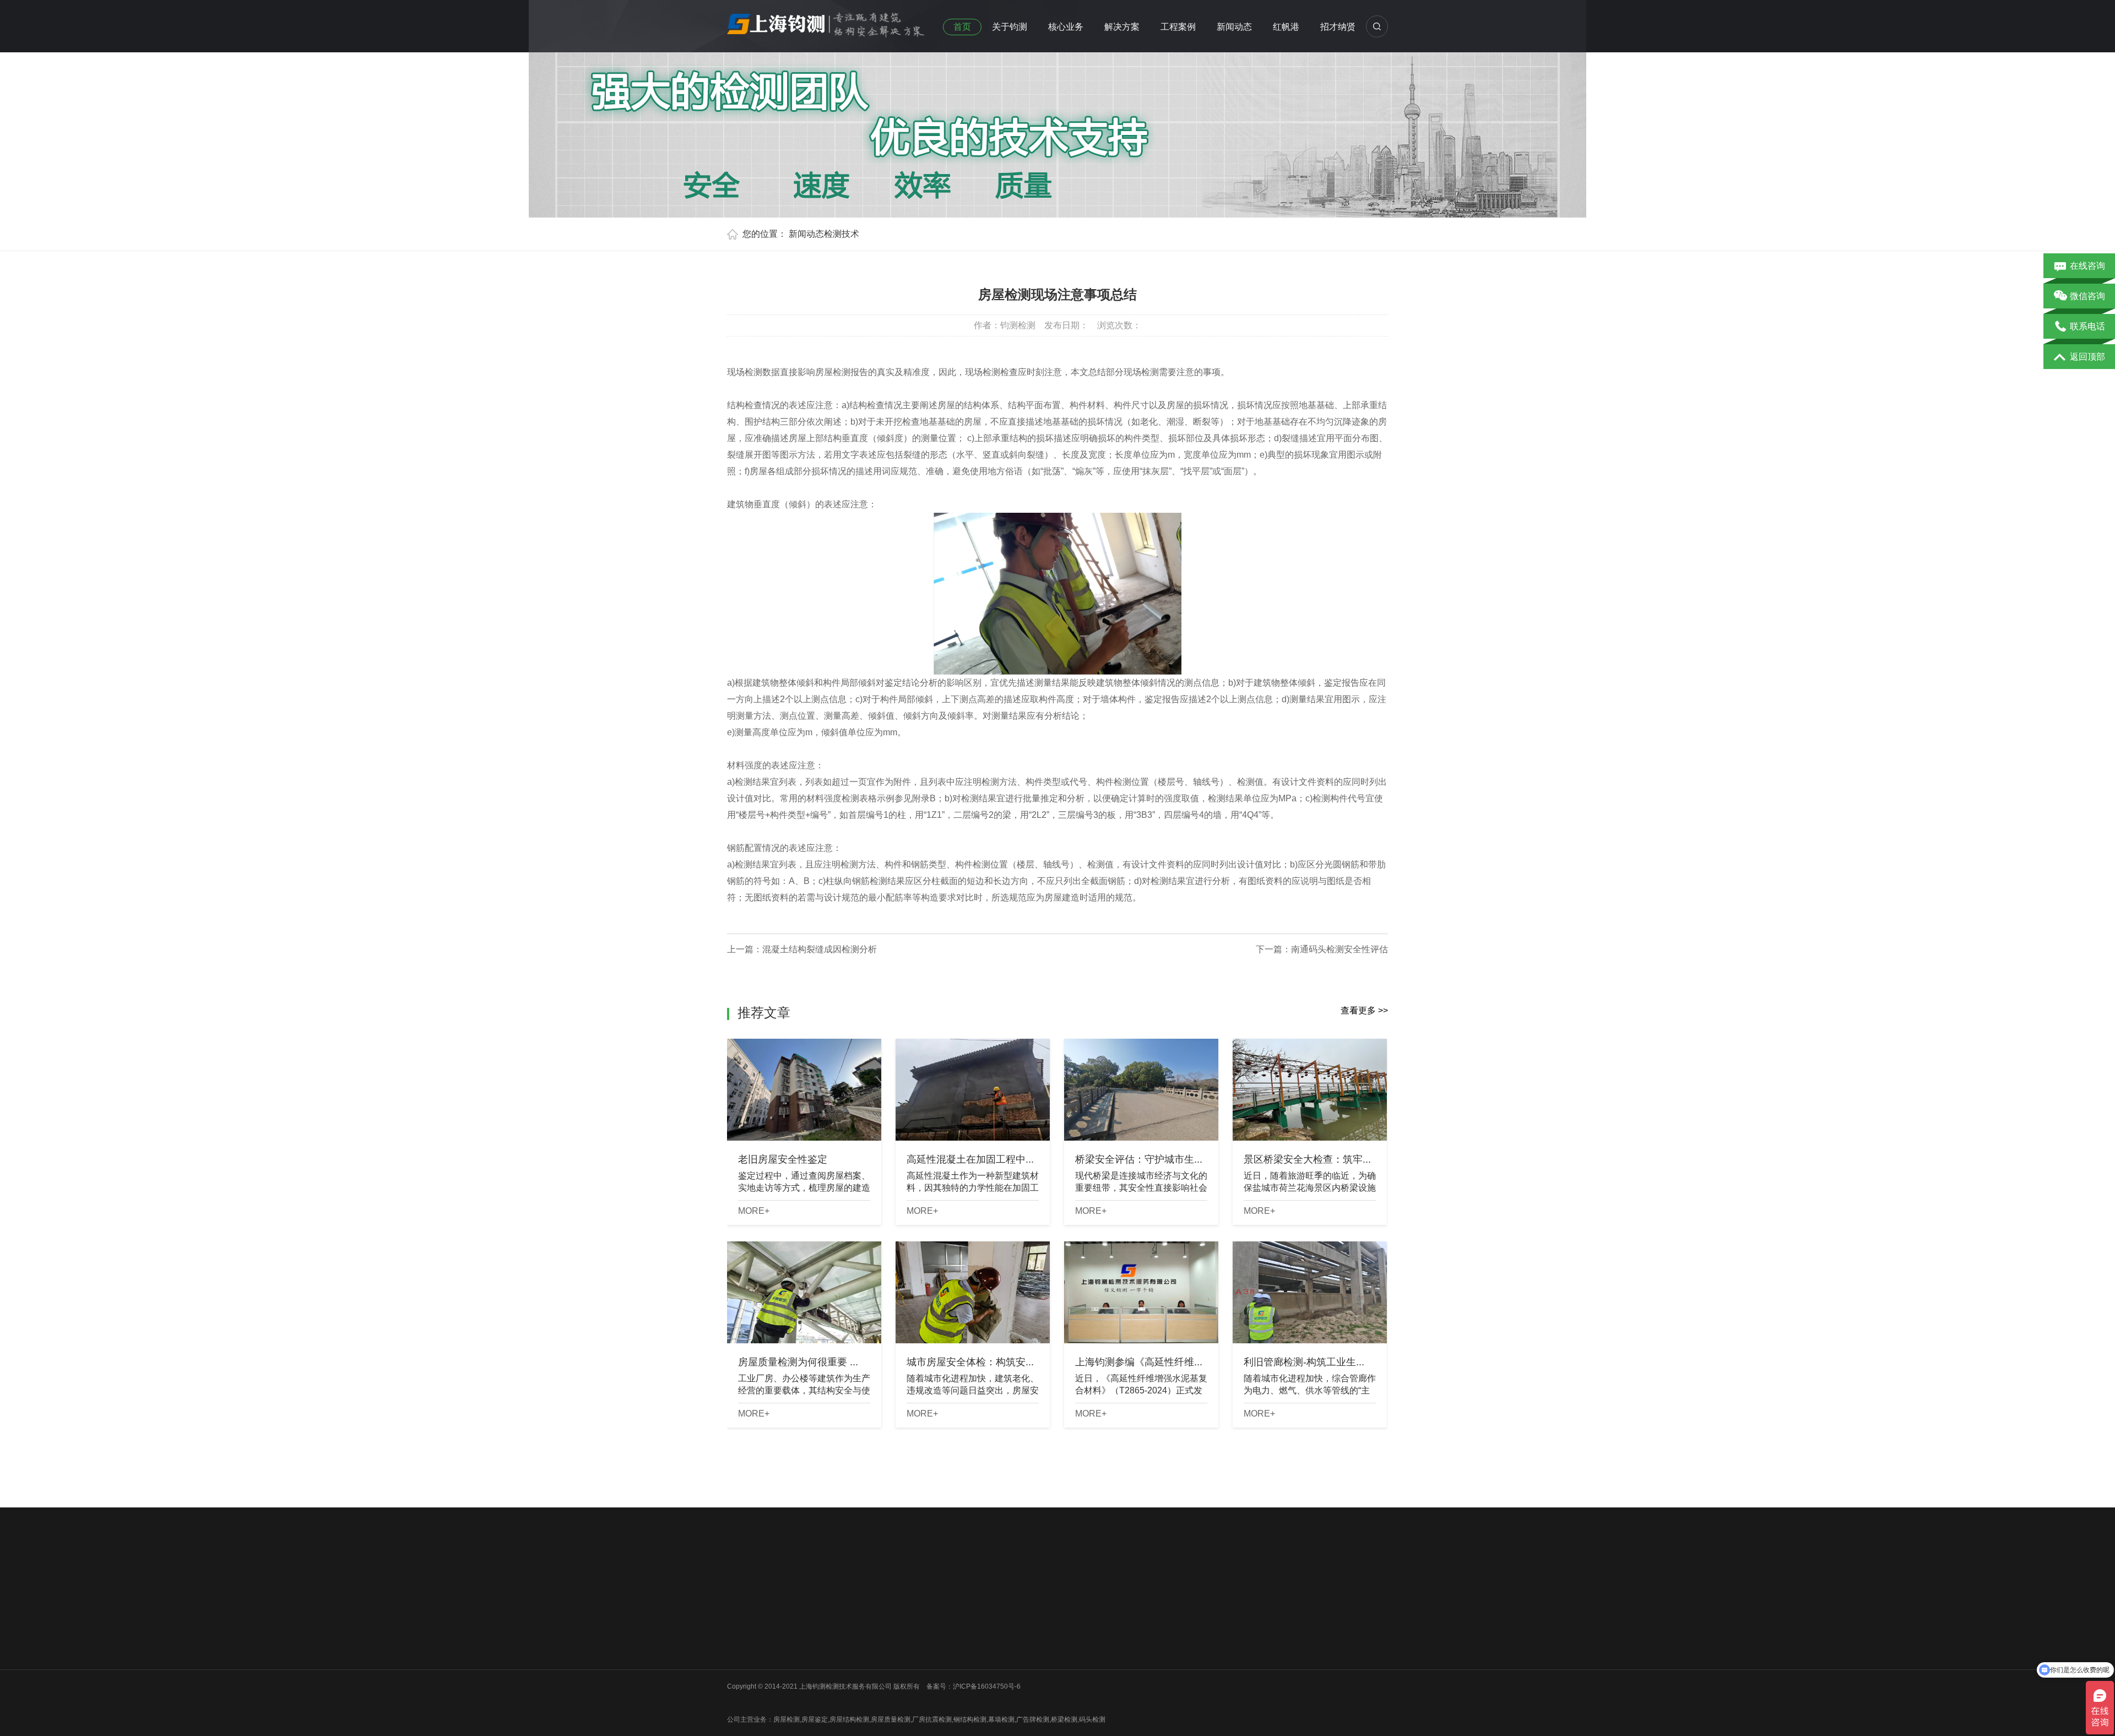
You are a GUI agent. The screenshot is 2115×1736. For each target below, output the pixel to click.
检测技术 (842, 234)
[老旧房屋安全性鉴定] (804, 1090)
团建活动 (740, 1652)
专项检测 (904, 1652)
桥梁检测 (822, 1624)
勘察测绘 (822, 1695)
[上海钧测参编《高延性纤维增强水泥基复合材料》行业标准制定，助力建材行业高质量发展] (1141, 1292)
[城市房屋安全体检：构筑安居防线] (973, 1292)
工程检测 (904, 1624)
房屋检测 (822, 1609)
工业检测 (822, 1681)
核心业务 (1066, 27)
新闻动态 (1234, 27)
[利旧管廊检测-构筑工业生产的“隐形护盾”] (1310, 1292)
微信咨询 (2087, 296)
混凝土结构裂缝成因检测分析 (820, 949)
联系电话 (2087, 326)
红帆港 (1286, 27)
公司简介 (740, 1609)
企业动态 (986, 1609)
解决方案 (1122, 27)
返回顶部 (2087, 357)
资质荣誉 (740, 1638)
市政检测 (822, 1638)
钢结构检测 (826, 1652)
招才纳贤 (1338, 27)
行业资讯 (986, 1624)
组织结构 (740, 1624)
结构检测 (904, 1638)
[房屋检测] (826, 21)
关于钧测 (1010, 27)
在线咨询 (2087, 266)
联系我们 (740, 1667)
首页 (962, 27)
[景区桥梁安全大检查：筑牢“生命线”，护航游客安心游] (1310, 1090)
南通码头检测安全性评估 (1339, 949)
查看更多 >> (1364, 1010)
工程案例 (1178, 27)
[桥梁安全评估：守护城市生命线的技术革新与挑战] (1141, 1090)
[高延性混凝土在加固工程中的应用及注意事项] (973, 1090)
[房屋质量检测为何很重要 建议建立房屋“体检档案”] (804, 1292)
